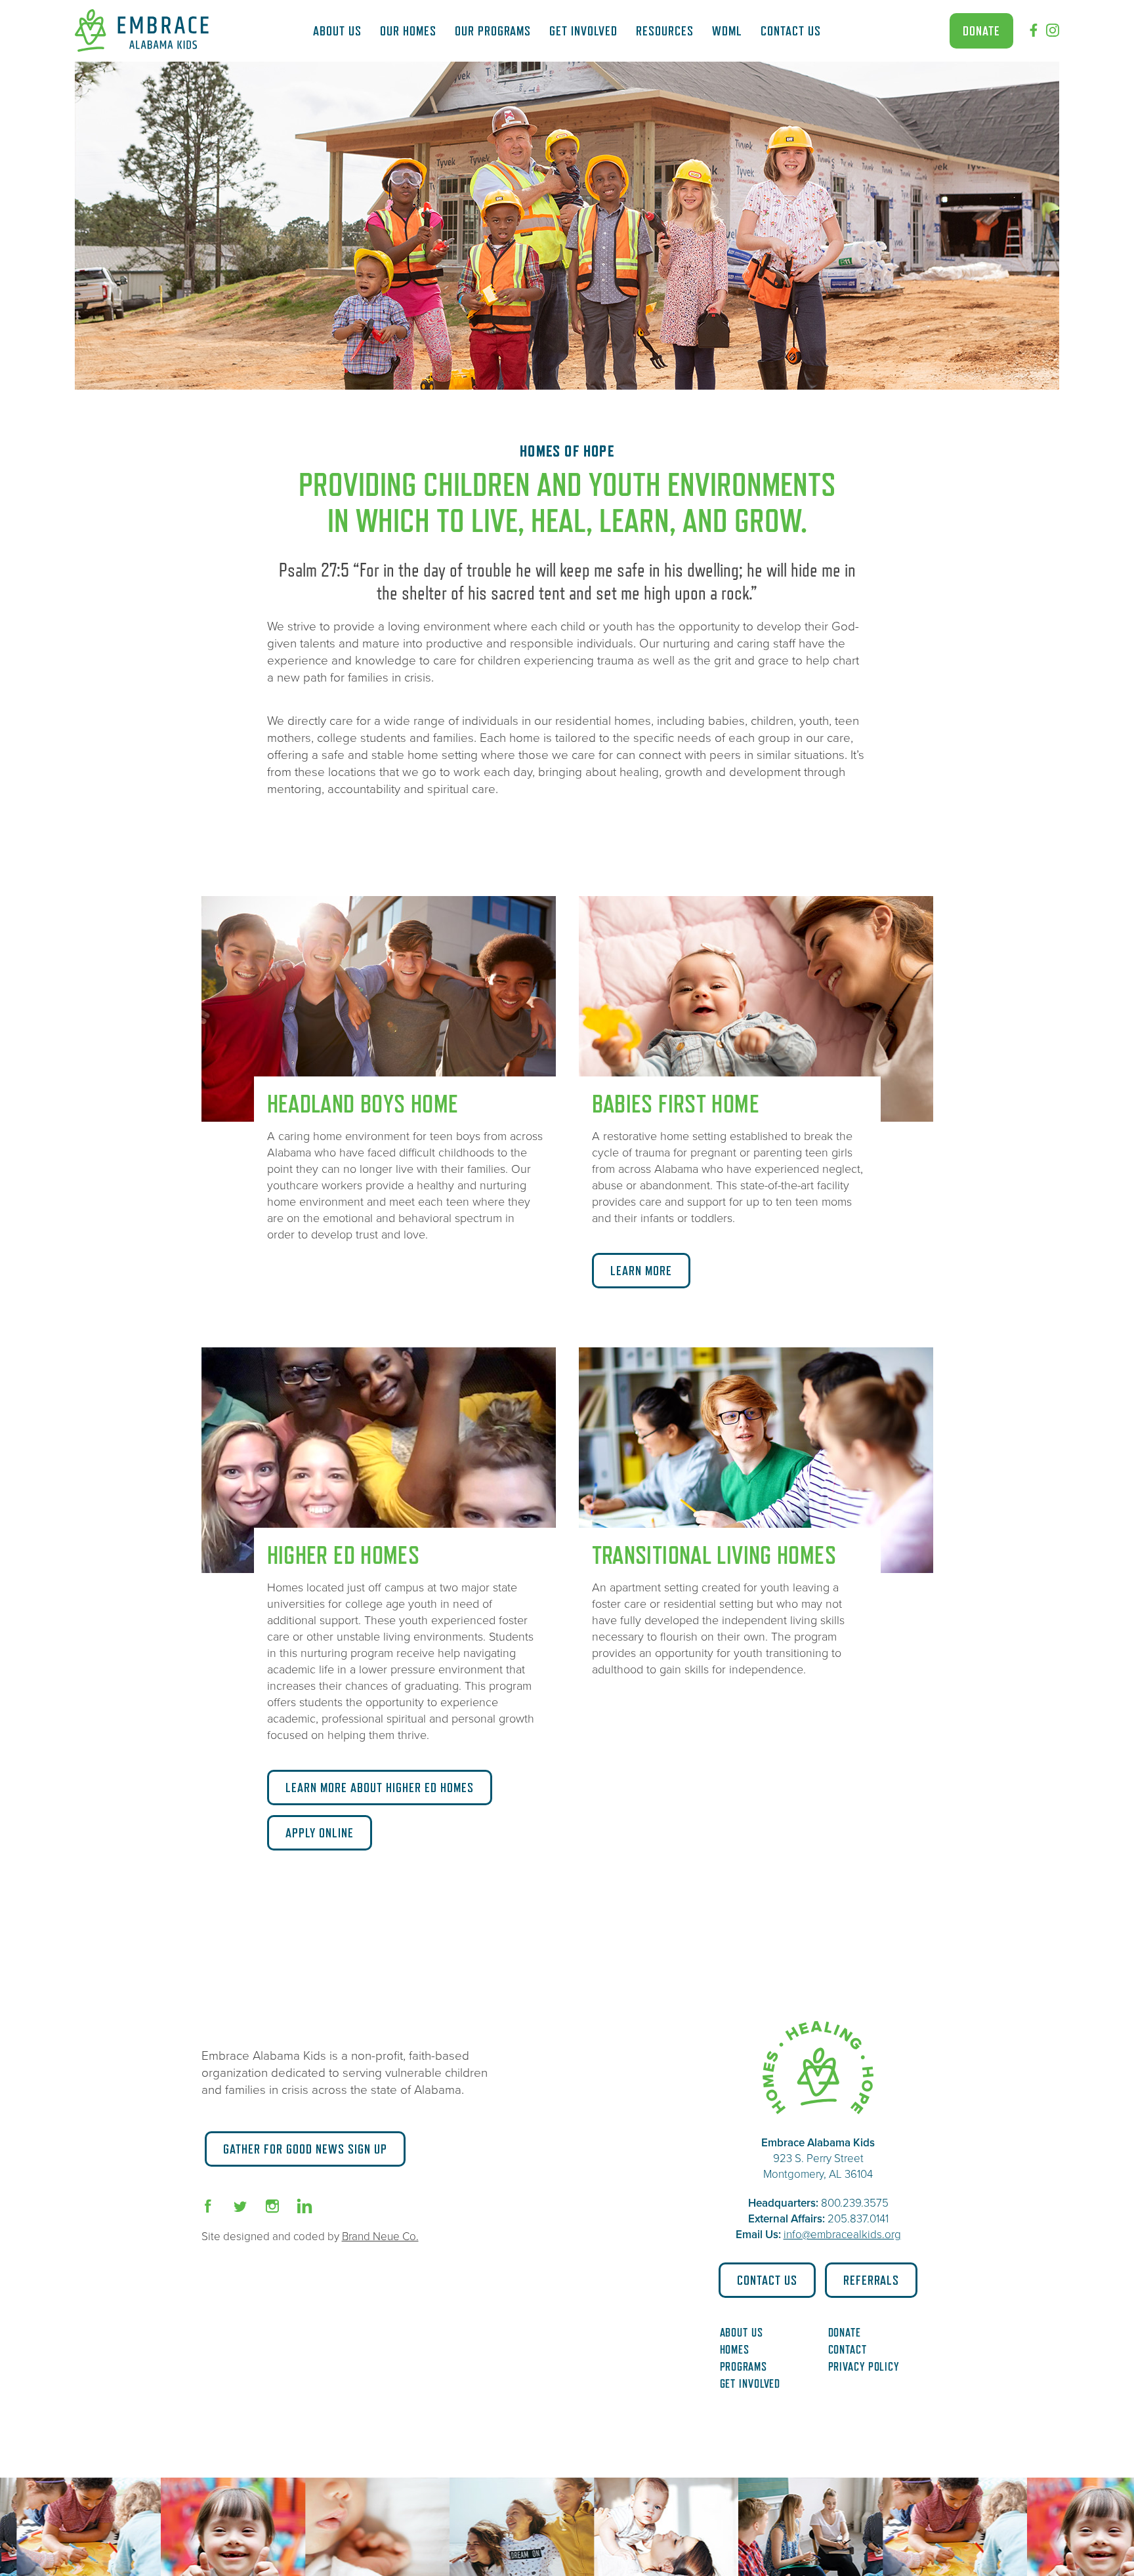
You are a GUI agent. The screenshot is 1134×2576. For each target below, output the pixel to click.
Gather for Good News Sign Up (305, 2149)
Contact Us (791, 31)
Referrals (871, 2280)
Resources (665, 31)
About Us (337, 31)
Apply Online (320, 1833)
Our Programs (493, 31)
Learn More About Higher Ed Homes (380, 1788)
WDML (727, 31)
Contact (848, 2350)
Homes (735, 2350)
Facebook (1034, 30)
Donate (981, 31)
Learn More (641, 1271)
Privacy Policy (864, 2367)
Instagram (1053, 30)
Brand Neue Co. (380, 2237)
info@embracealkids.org (842, 2235)
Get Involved (583, 31)
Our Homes (408, 31)
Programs (744, 2367)
